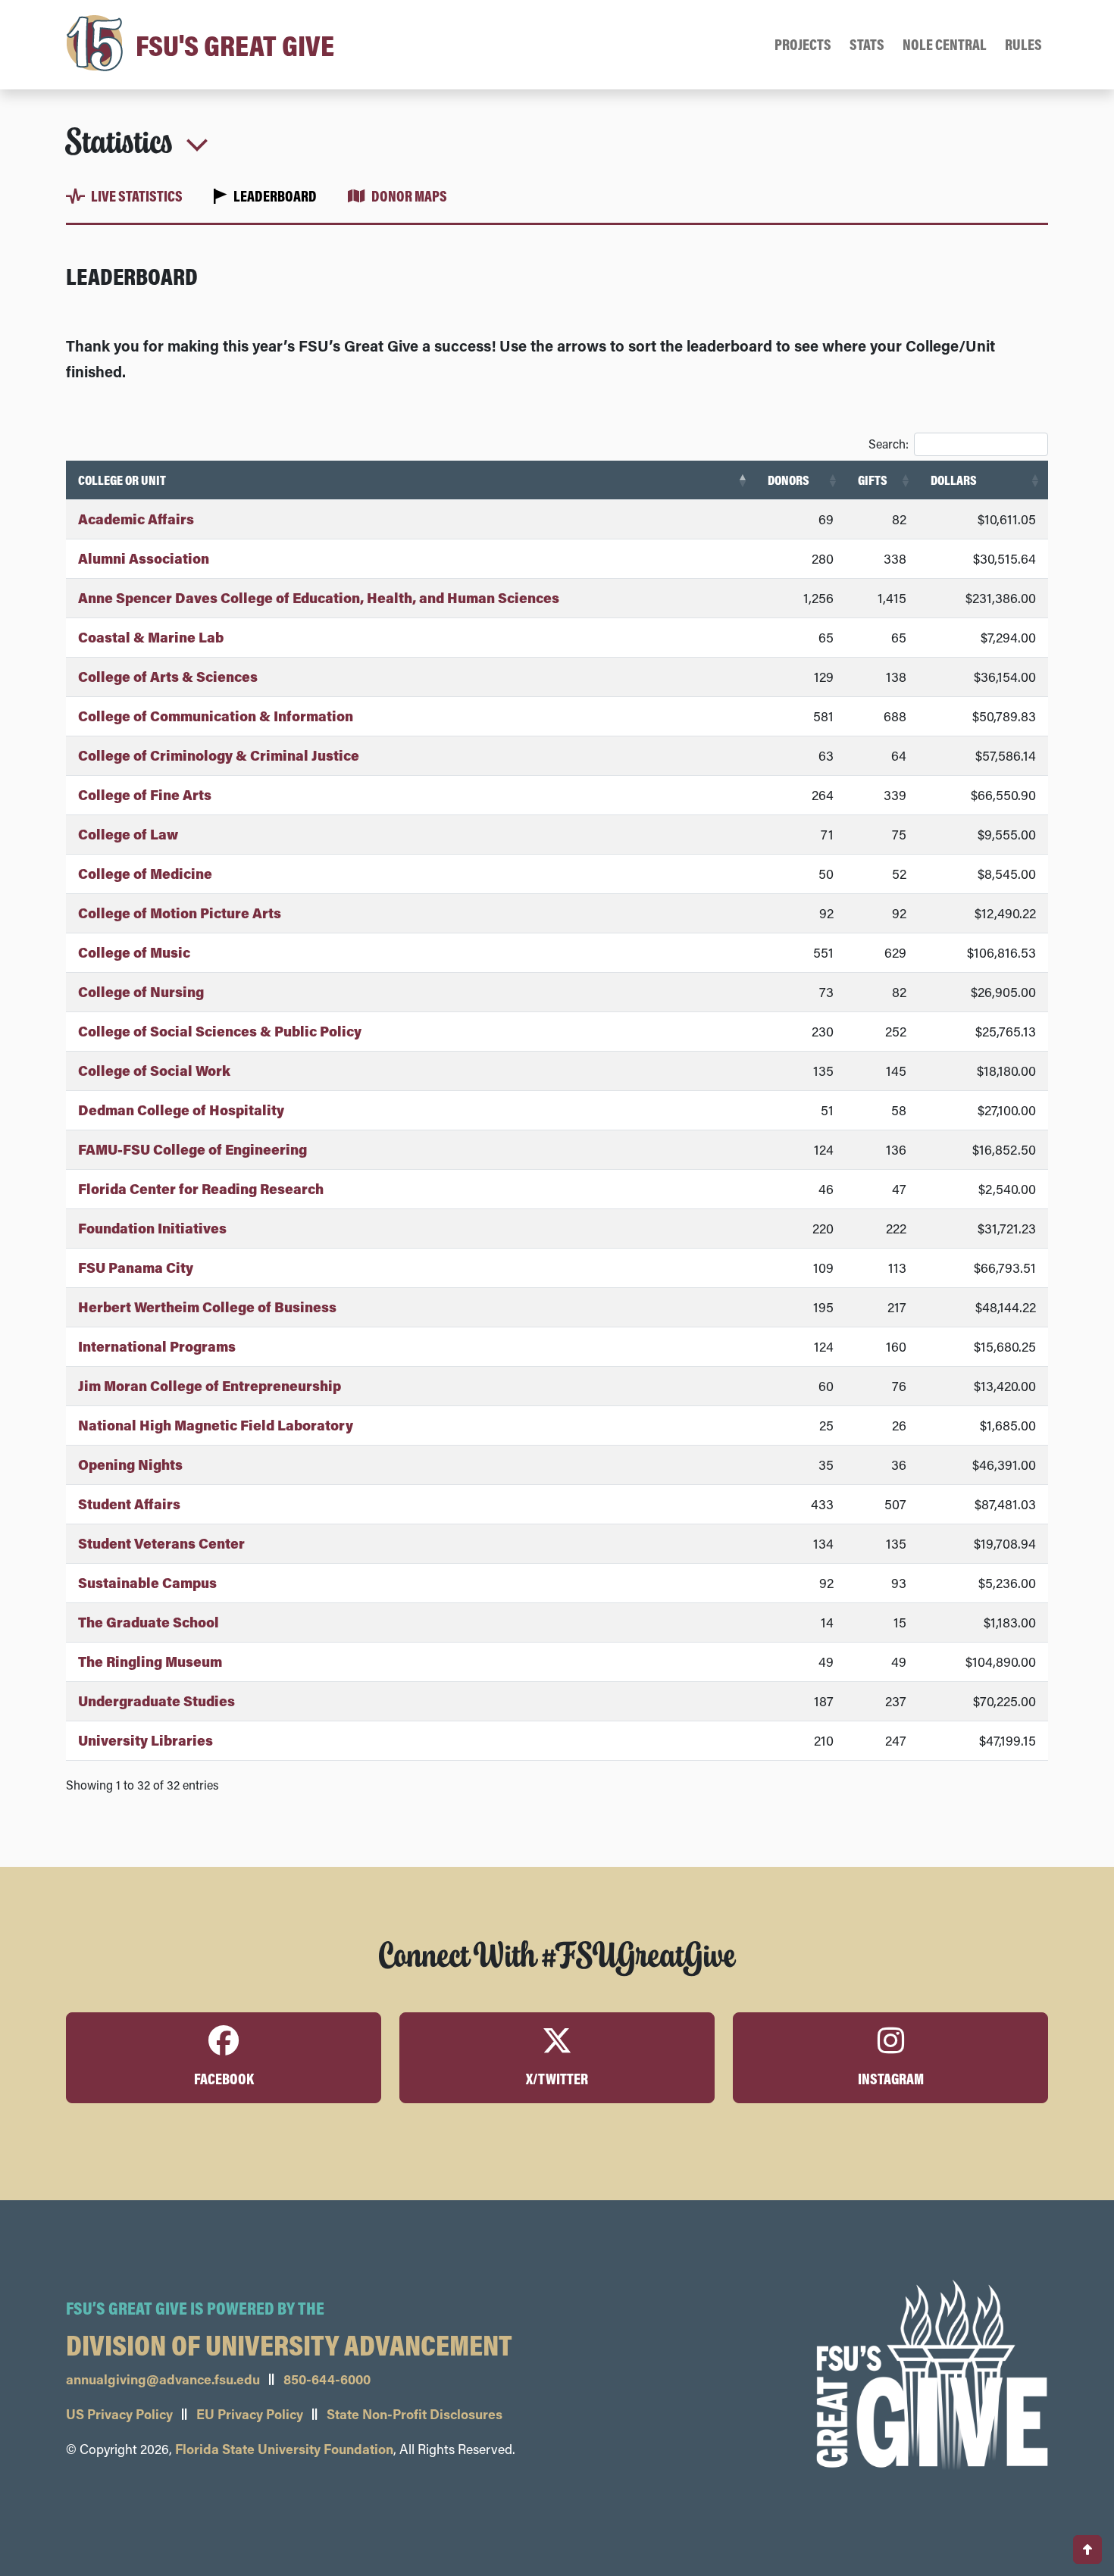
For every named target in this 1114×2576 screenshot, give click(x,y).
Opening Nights (130, 1465)
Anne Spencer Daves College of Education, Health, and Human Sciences (319, 598)
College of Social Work (154, 1071)
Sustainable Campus (147, 1583)
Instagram (891, 2079)
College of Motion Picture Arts (180, 913)
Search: (889, 444)
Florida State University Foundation (284, 2449)
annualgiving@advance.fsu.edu (163, 2379)
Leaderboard (275, 196)
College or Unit (122, 480)
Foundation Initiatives (152, 1228)
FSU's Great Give (232, 45)
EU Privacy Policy (250, 2414)
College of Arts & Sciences (168, 677)
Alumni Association (144, 558)
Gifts (873, 480)
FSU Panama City (136, 1268)
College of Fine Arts (145, 795)
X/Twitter (557, 2079)
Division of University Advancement (289, 2344)
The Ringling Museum (150, 1662)
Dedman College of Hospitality (181, 1110)
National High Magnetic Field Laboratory (216, 1425)
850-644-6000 (327, 2379)
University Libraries (146, 1740)
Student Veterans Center (161, 1543)
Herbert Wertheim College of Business (207, 1307)
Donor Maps (409, 196)
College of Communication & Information (216, 716)
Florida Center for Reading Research (201, 1189)
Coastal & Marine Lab (151, 637)
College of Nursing (141, 992)
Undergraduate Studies (156, 1701)
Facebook (224, 2079)
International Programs (157, 1346)
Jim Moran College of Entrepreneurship (210, 1386)
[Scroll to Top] (1087, 2549)
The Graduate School (149, 1622)
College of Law (128, 834)
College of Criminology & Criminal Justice (219, 755)
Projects (803, 44)
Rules (1023, 44)
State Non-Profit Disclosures (415, 2414)
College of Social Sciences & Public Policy (220, 1031)
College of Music (134, 952)
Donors (789, 480)
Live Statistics (137, 196)
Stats (867, 44)
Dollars (954, 480)
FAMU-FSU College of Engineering (192, 1149)
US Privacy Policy (119, 2414)
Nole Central (945, 44)
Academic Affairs (136, 519)
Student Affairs (129, 1504)
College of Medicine (145, 874)
